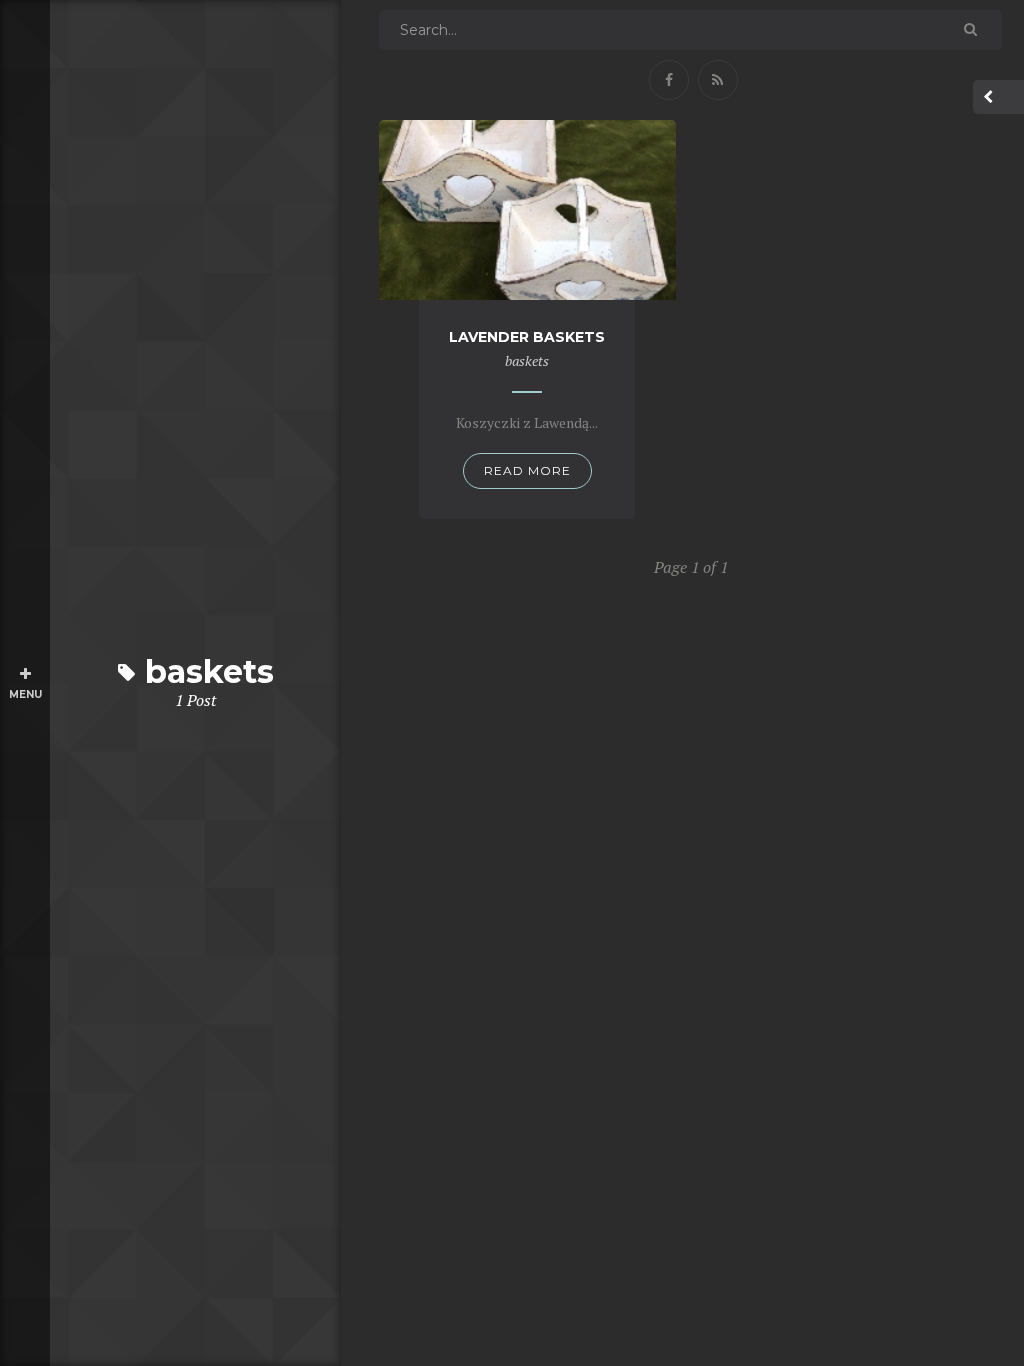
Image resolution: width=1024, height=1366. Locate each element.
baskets (527, 360)
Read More (527, 470)
